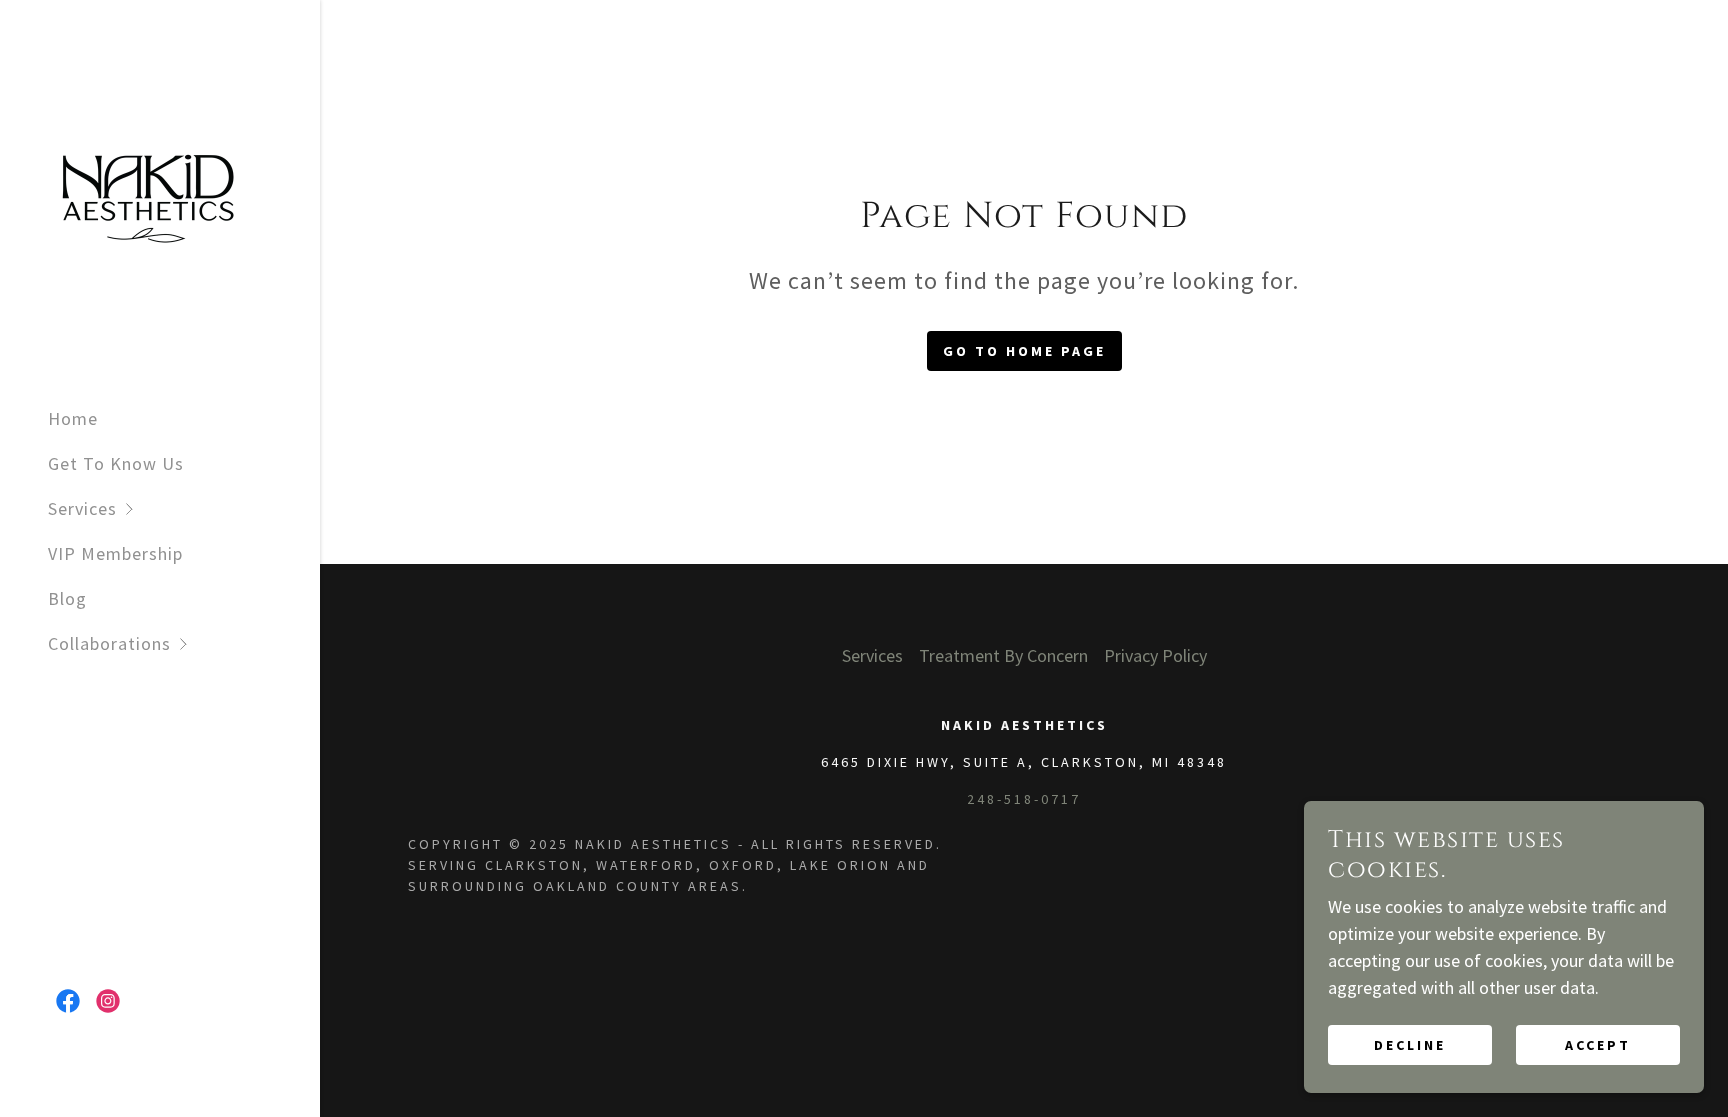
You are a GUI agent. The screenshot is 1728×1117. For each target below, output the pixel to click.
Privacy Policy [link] (1155, 655)
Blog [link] (67, 598)
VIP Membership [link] (115, 553)
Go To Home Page (1024, 351)
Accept (1598, 1045)
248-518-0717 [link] (1024, 799)
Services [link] (872, 655)
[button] (184, 508)
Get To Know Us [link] (116, 463)
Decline (1410, 1045)
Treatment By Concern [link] (1003, 655)
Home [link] (73, 418)
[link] (148, 193)
